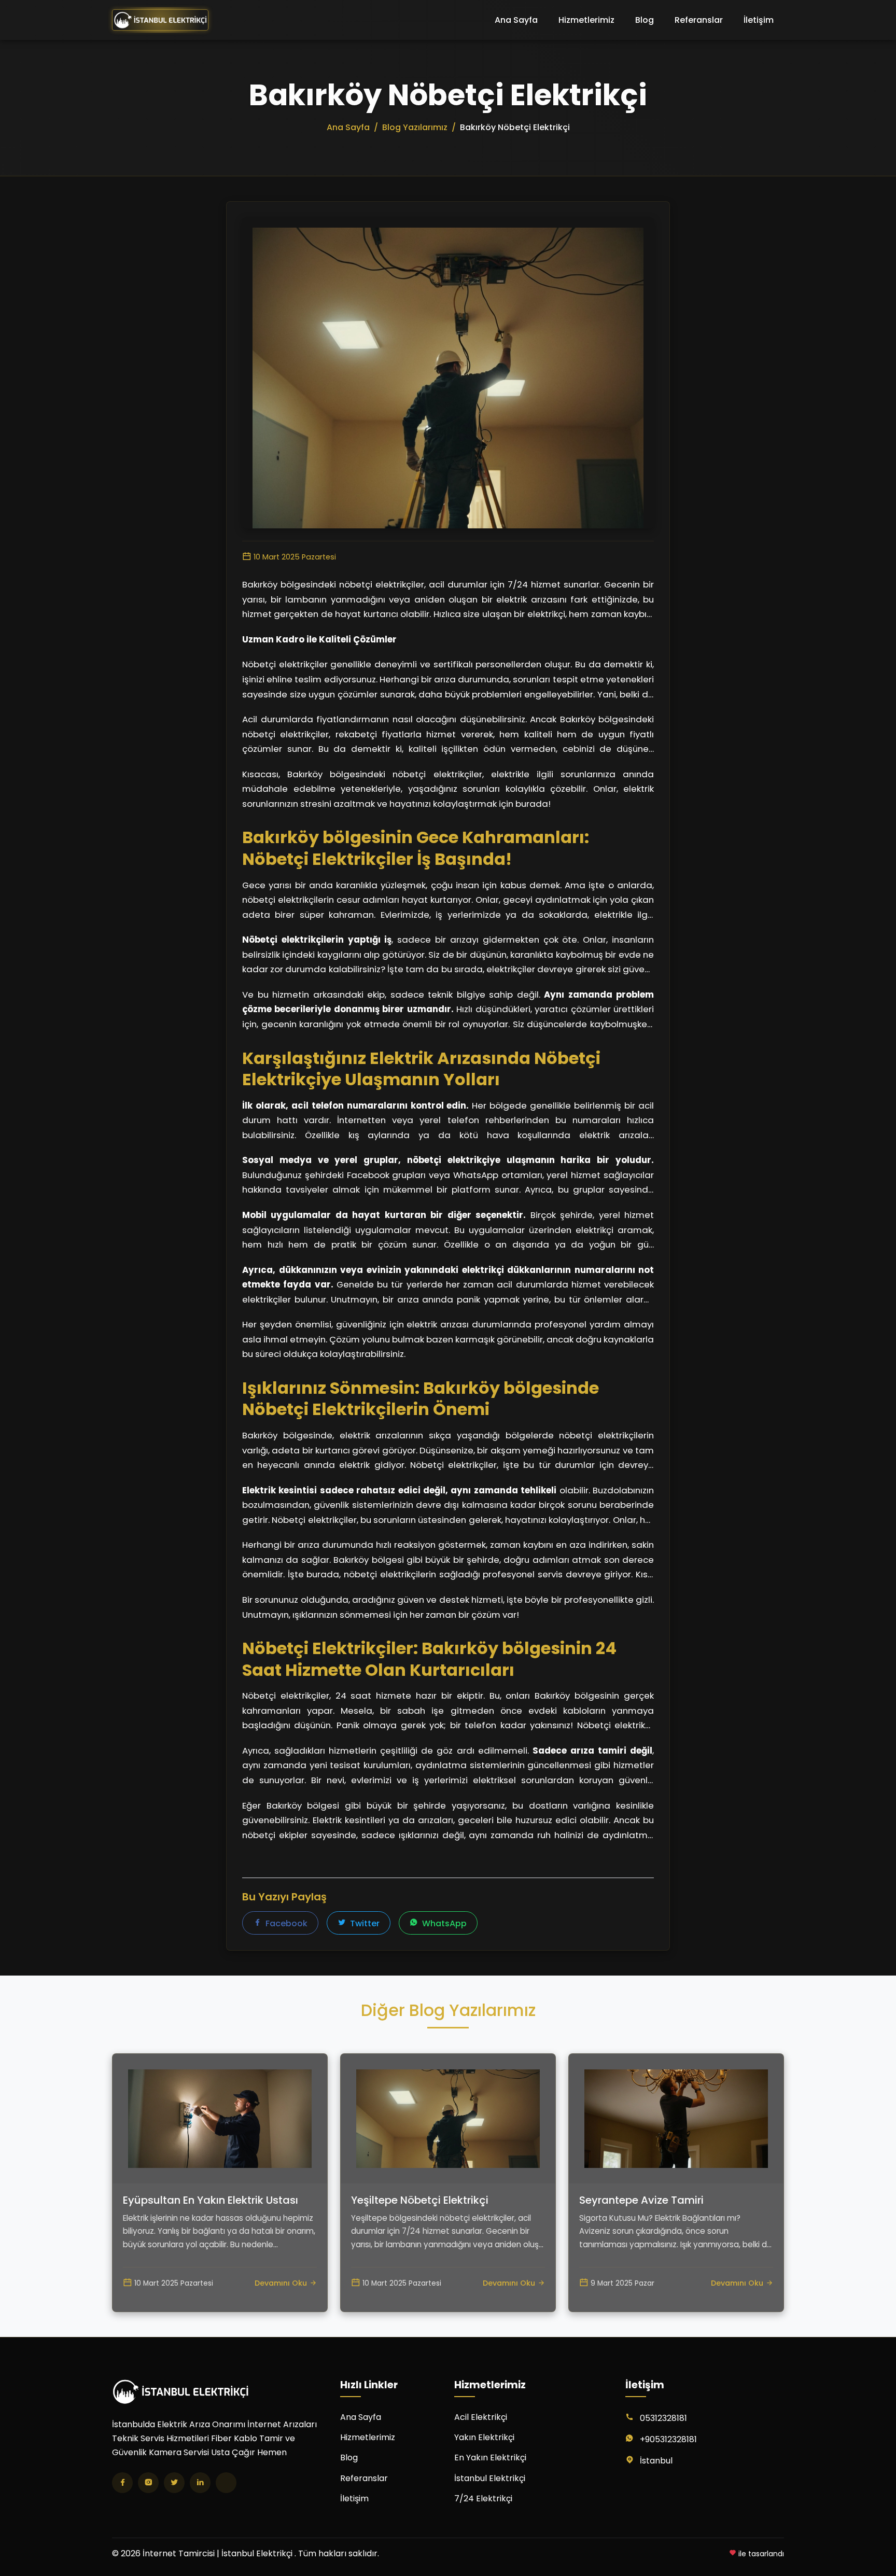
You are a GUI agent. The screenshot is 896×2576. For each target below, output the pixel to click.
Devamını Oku (281, 2283)
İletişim (759, 20)
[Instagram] (148, 2483)
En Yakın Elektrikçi (490, 2458)
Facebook (285, 1923)
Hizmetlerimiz (586, 20)
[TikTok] (226, 2483)
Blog (645, 20)
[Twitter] (174, 2483)
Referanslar (699, 20)
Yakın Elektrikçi (484, 2437)
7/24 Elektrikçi (483, 2498)
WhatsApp (443, 1923)
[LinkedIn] (200, 2483)
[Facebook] (122, 2483)
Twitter (364, 1923)
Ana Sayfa (516, 20)
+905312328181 (668, 2439)
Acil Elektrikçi (481, 2417)
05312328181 (663, 2418)
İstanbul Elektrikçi (490, 2478)
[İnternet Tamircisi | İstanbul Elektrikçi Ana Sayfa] (160, 20)
